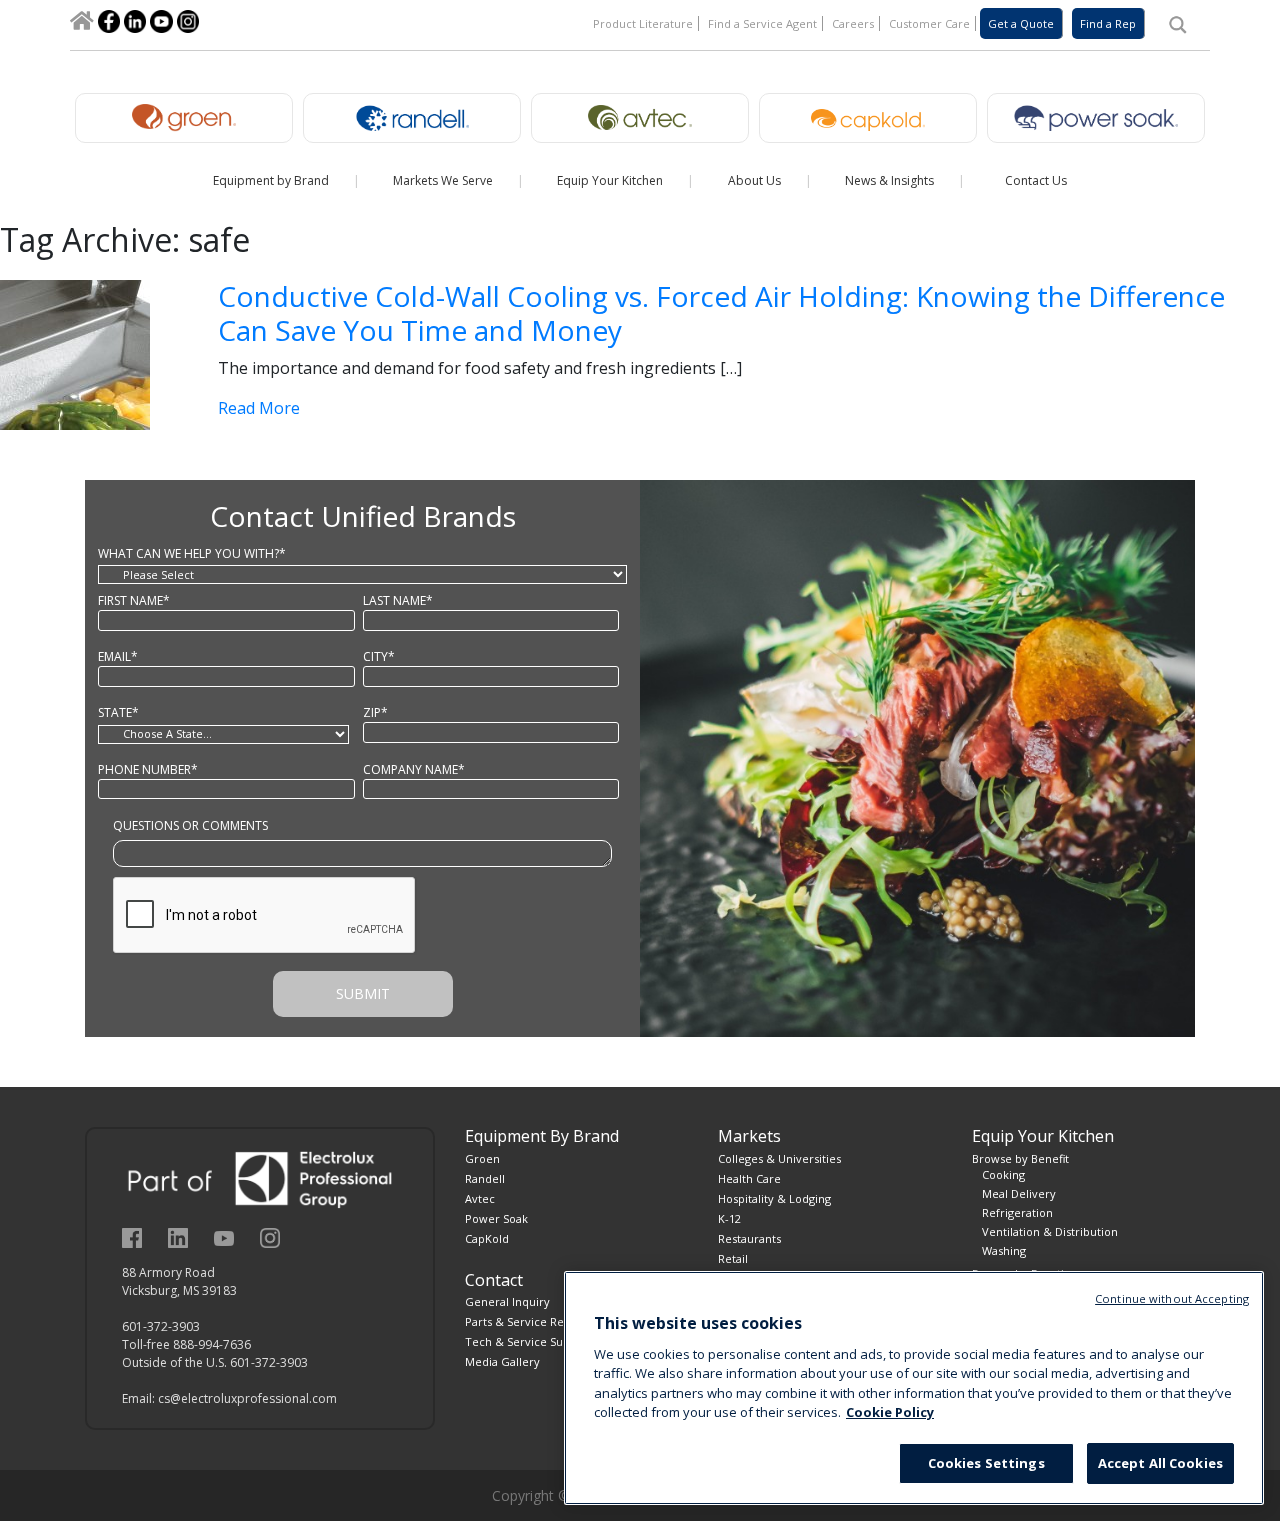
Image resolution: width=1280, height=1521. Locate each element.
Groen (482, 1158)
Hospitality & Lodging (774, 1198)
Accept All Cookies (1160, 1463)
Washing (1004, 1250)
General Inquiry (507, 1301)
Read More (259, 408)
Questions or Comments (190, 825)
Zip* (375, 712)
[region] (914, 1388)
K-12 (729, 1218)
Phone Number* (148, 769)
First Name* (134, 600)
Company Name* (414, 769)
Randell (485, 1178)
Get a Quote (1021, 23)
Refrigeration (1017, 1212)
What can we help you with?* (192, 553)
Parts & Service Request (529, 1321)
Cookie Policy (890, 1413)
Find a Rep (1108, 23)
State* (118, 712)
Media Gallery (502, 1361)
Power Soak (496, 1218)
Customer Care (929, 23)
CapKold (487, 1238)
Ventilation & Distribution (1050, 1231)
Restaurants (749, 1238)
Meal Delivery (1019, 1193)
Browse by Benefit (1020, 1158)
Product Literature (643, 23)
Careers (853, 23)
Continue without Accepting (1172, 1298)
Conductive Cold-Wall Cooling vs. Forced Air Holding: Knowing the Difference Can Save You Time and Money (721, 313)
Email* (118, 656)
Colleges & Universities (779, 1158)
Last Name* (398, 600)
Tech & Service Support (529, 1341)
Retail (733, 1258)
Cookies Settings (986, 1463)
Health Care (749, 1178)
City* (379, 656)
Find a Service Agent (762, 23)
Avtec (480, 1198)
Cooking (1003, 1174)
